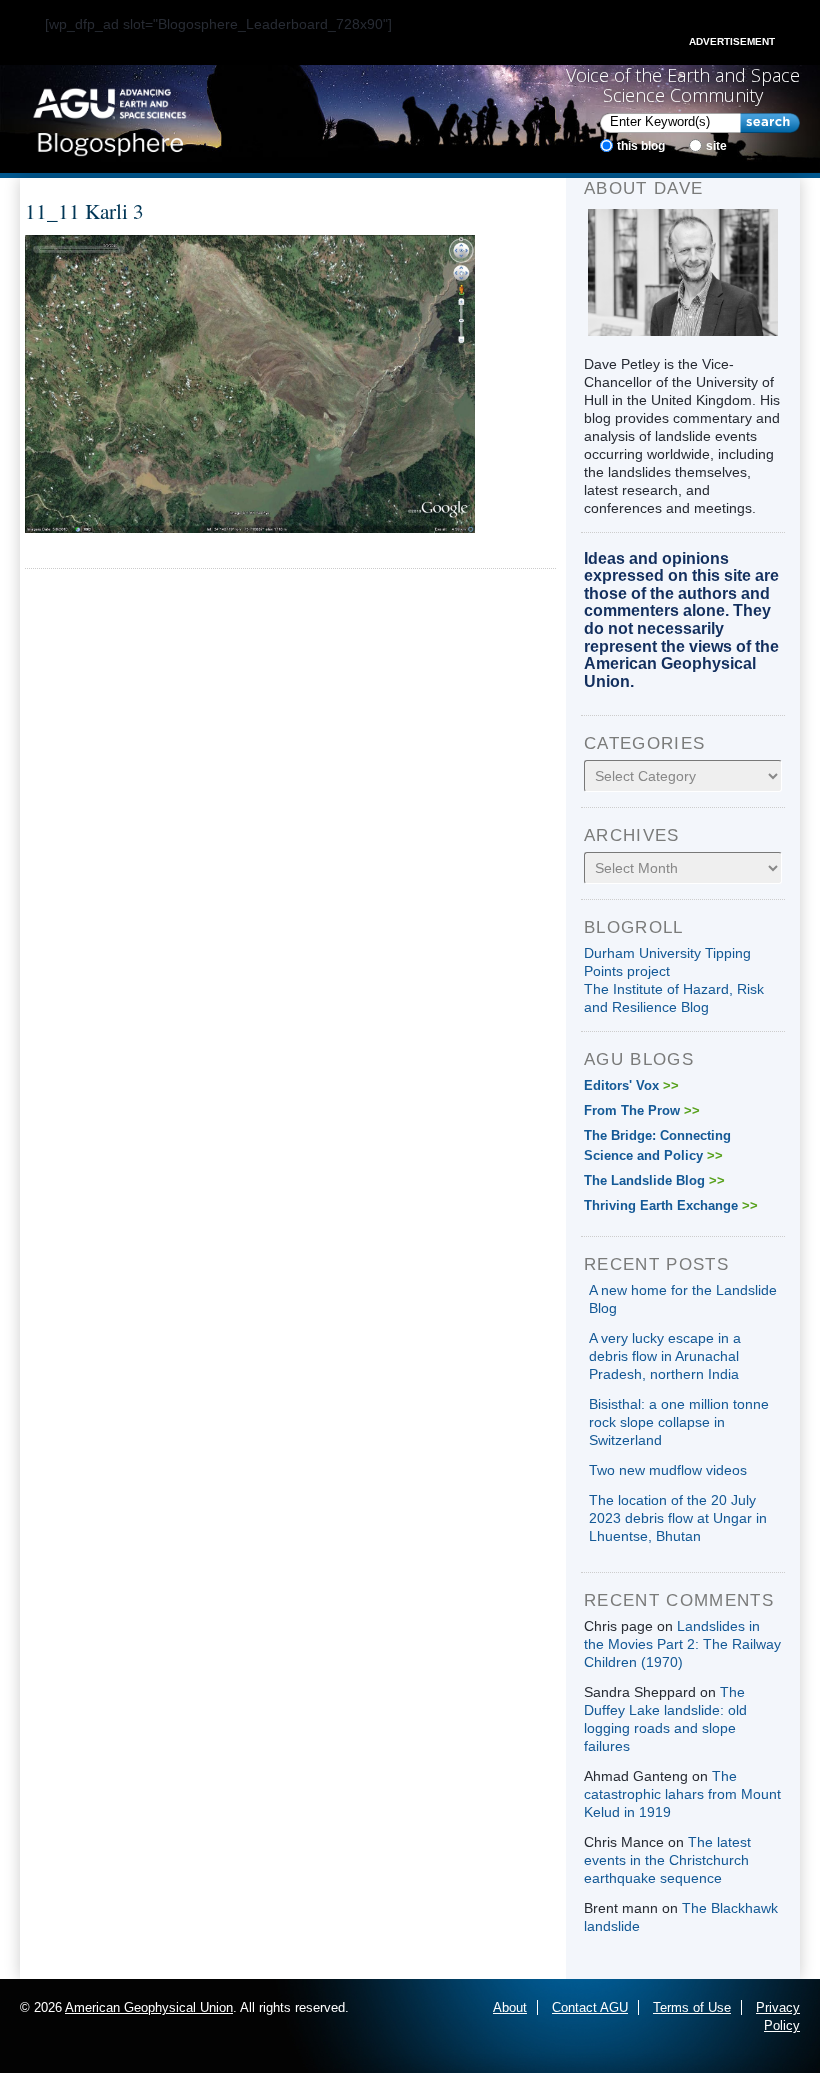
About (510, 2007)
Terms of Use (692, 2007)
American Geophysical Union (149, 2007)
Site (716, 146)
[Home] (109, 118)
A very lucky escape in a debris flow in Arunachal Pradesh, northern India (665, 1356)
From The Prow (642, 1110)
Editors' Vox (631, 1085)
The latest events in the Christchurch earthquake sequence (667, 1860)
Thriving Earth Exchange (671, 1205)
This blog (641, 146)
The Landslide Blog (654, 1180)
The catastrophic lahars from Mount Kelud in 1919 (682, 1794)
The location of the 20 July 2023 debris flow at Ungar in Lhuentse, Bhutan (678, 1518)
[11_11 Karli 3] (250, 382)
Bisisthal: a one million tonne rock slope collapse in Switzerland (679, 1422)
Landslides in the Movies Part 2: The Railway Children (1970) (682, 1644)
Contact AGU (590, 2007)
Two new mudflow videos (668, 1470)
